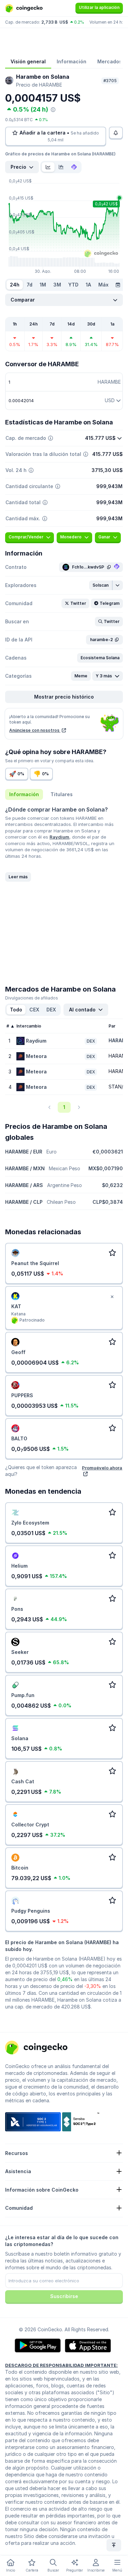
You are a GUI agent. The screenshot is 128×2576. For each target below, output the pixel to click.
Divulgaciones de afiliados (32, 998)
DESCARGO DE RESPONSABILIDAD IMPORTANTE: (61, 2365)
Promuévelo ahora (102, 1468)
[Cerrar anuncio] (112, 1297)
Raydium (59, 837)
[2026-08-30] (118, 285)
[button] (101, 585)
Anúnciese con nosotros (35, 730)
